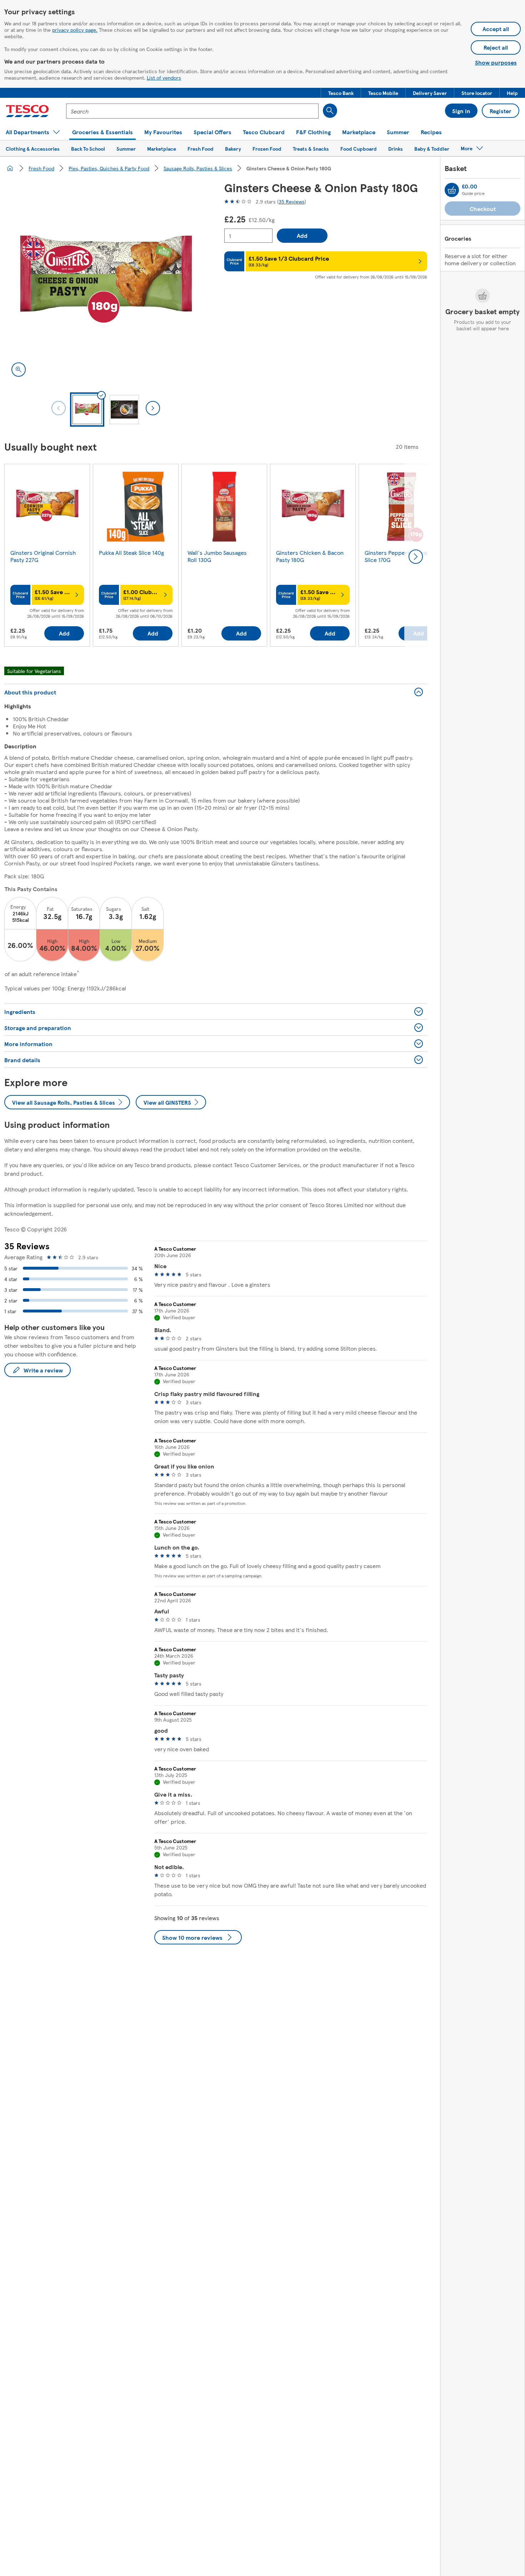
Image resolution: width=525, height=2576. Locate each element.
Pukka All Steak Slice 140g (131, 553)
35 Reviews (292, 201)
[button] (341, 93)
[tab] (87, 410)
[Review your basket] (452, 190)
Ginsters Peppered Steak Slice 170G (397, 556)
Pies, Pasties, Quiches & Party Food (109, 168)
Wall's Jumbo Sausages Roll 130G (217, 556)
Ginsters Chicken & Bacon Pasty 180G (310, 556)
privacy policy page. (75, 30)
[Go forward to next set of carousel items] (416, 557)
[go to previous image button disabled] (59, 408)
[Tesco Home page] (27, 111)
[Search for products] (330, 111)
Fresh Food (41, 168)
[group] (47, 557)
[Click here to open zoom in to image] (19, 370)
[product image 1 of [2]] (106, 282)
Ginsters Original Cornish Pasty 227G (43, 556)
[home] (10, 168)
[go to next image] (153, 408)
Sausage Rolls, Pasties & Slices (198, 168)
